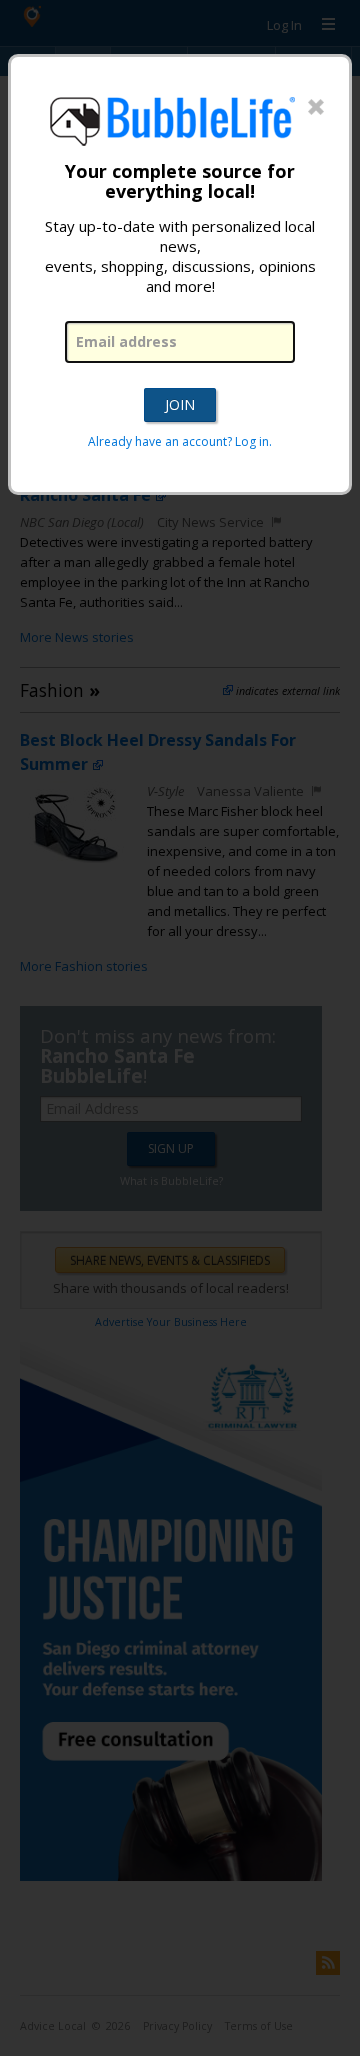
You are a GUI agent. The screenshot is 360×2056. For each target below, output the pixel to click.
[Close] (316, 108)
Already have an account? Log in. (180, 441)
